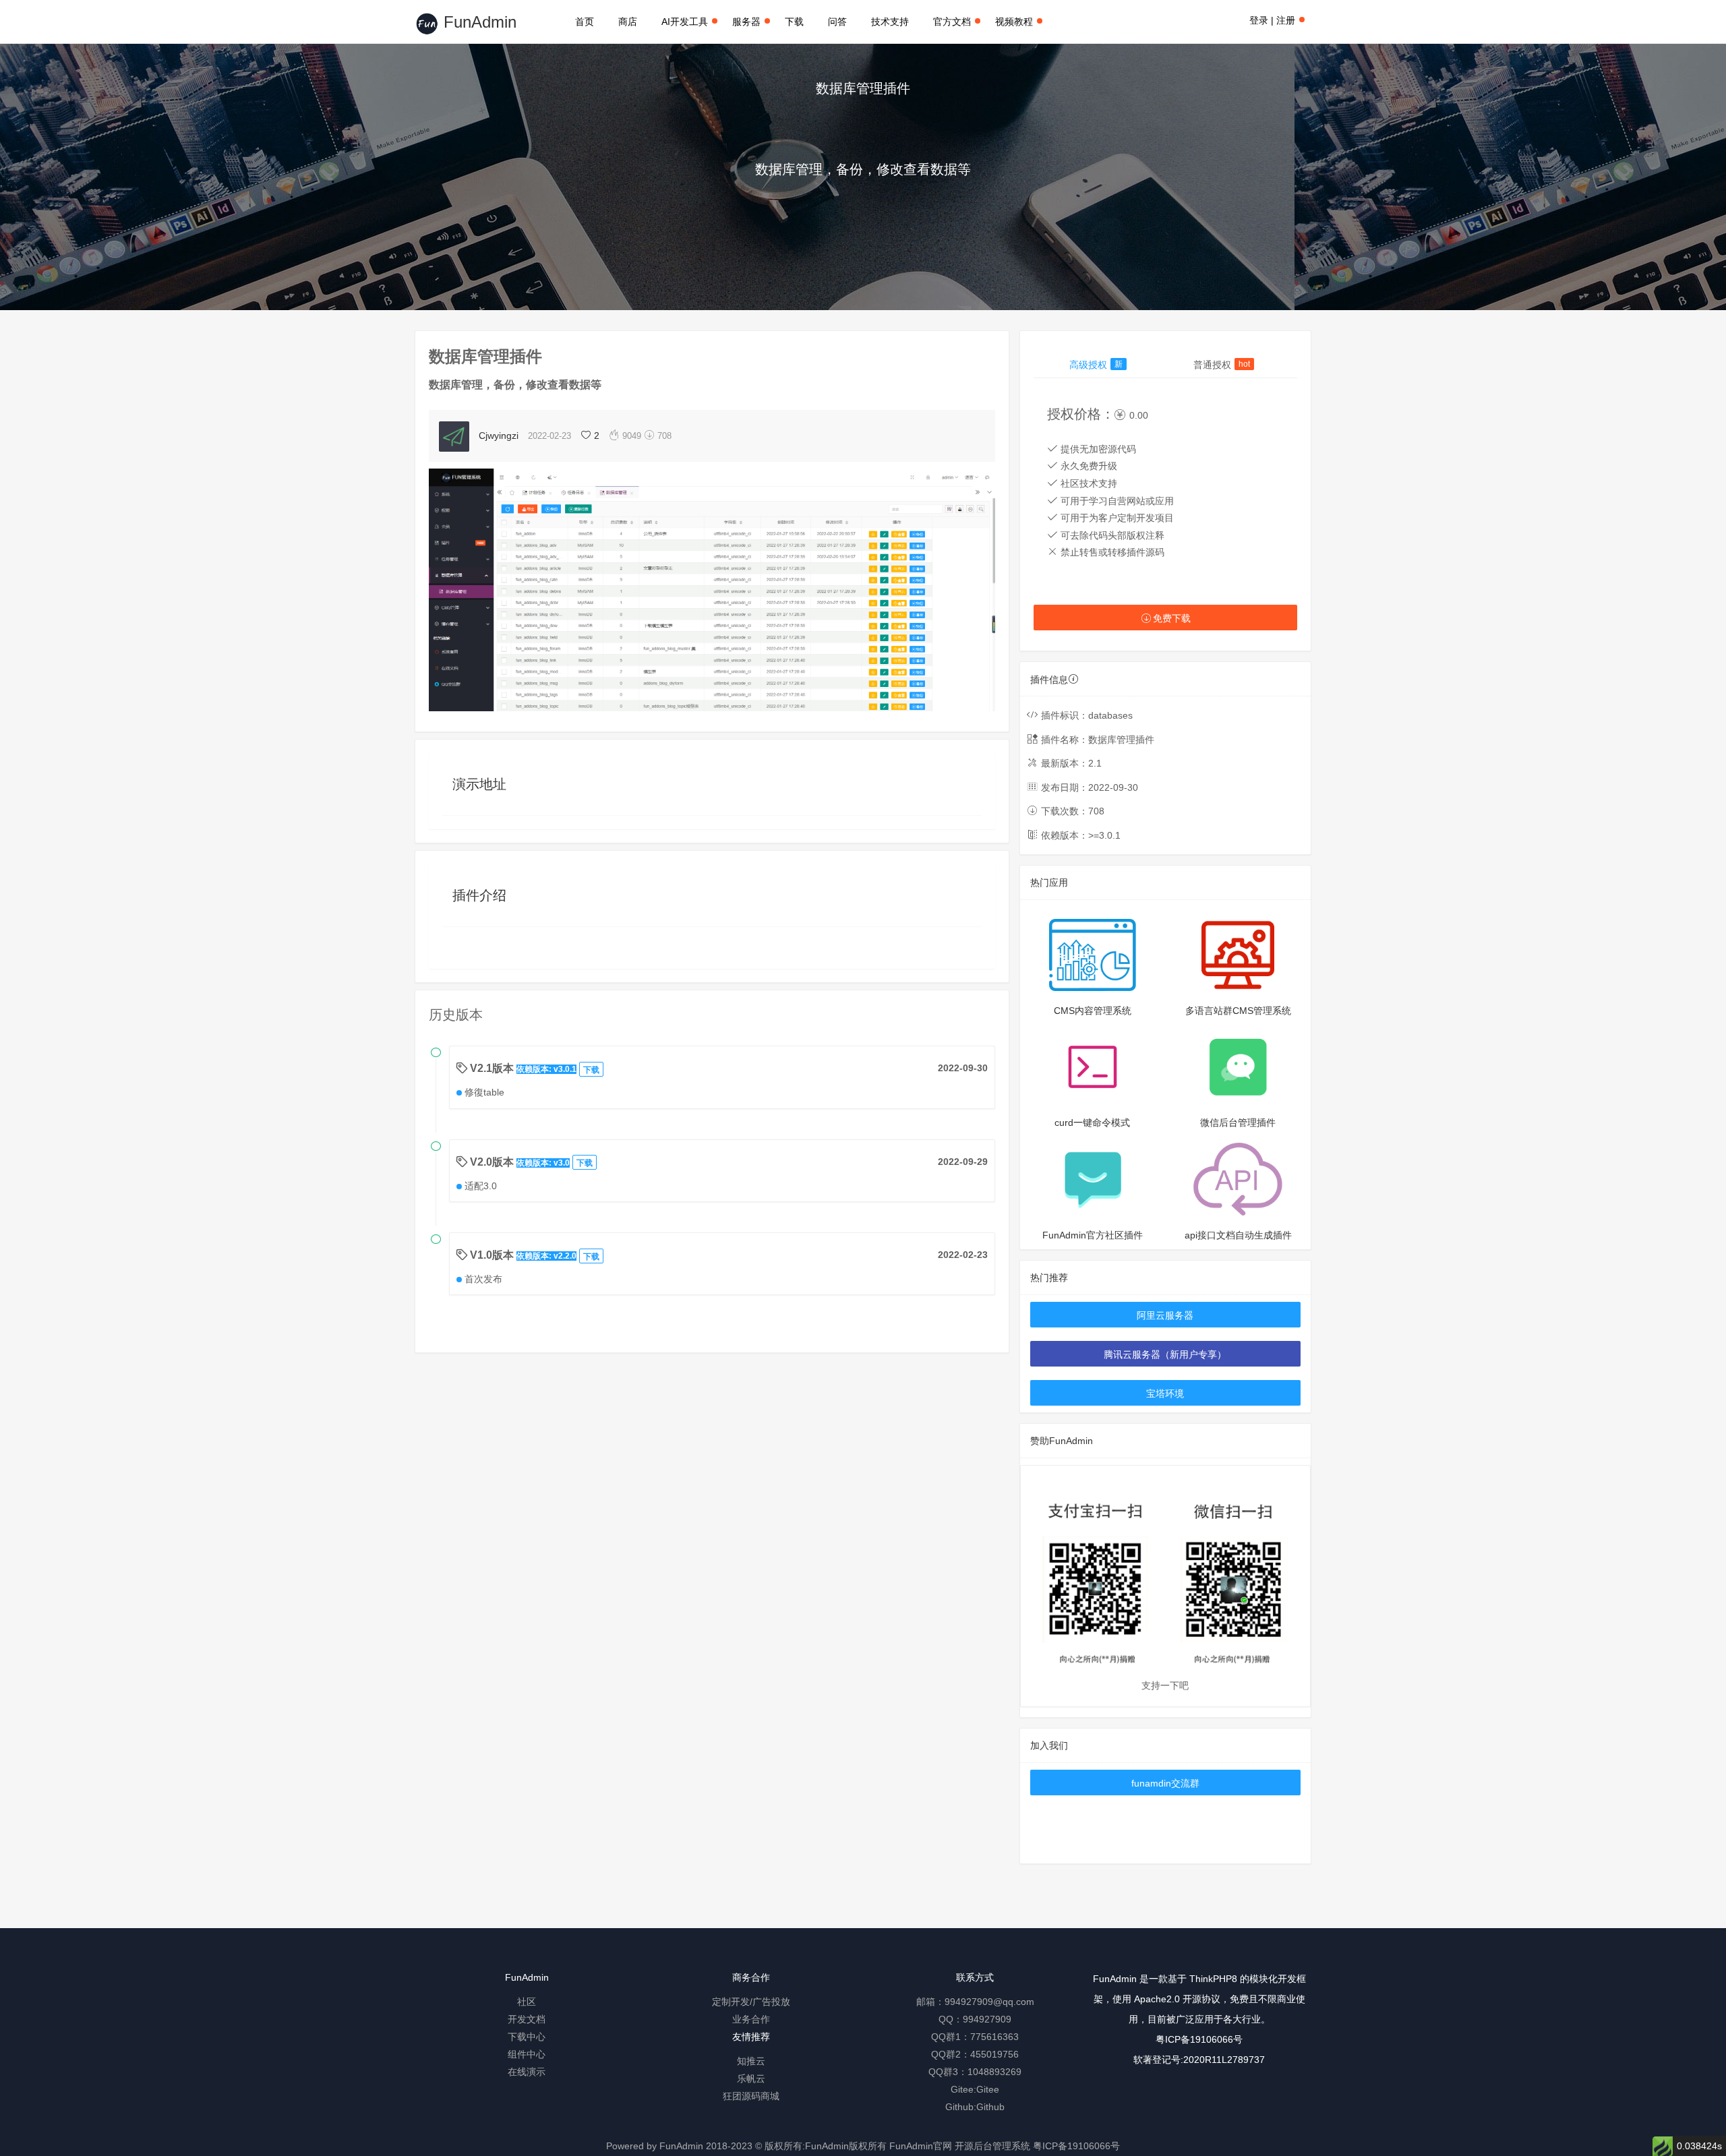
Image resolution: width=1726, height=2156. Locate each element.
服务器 (746, 22)
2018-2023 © (734, 2146)
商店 (628, 22)
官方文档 (952, 22)
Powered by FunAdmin (655, 2146)
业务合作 (751, 2019)
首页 (585, 22)
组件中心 (527, 2054)
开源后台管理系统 (992, 2146)
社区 (527, 2002)
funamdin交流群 (1165, 1783)
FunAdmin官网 (921, 2146)
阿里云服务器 (1165, 1315)
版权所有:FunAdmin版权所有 (826, 2146)
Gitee (988, 2089)
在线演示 (527, 2072)
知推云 (751, 2061)
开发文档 (527, 2019)
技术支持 (890, 22)
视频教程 (1014, 22)
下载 (794, 22)
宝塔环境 (1165, 1394)
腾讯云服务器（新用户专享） (1165, 1354)
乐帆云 (751, 2078)
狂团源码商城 (751, 2096)
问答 (837, 22)
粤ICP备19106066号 (1199, 2039)
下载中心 (527, 2037)
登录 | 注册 (1272, 20)
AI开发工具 (685, 22)
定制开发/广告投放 (751, 2002)
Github (990, 2107)
